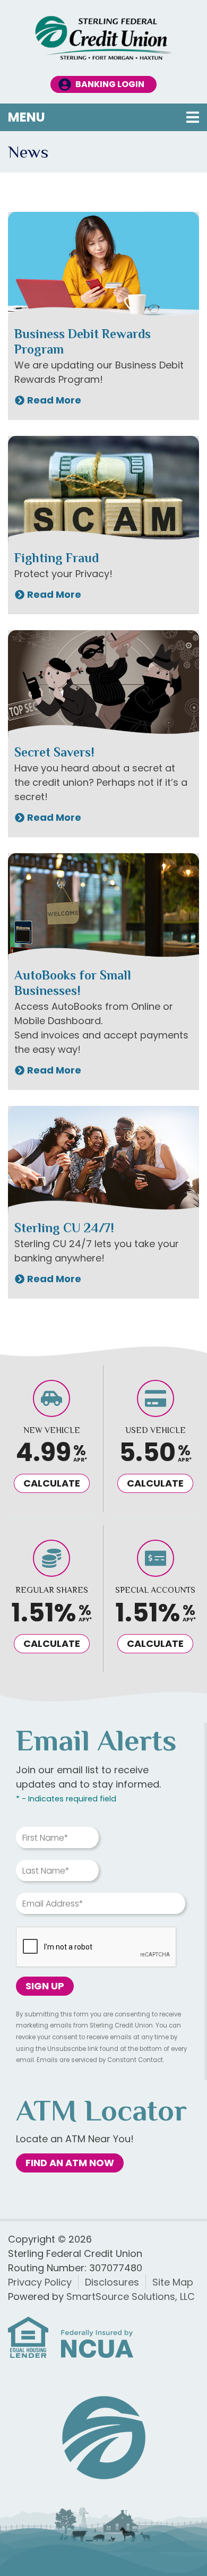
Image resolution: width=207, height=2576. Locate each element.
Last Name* (46, 1871)
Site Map (173, 2282)
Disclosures (112, 2282)
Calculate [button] (52, 1483)
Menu (95, 117)
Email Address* (53, 1904)
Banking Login (110, 84)
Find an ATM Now (70, 2163)
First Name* (45, 1838)
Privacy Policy (40, 2282)
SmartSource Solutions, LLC (131, 2296)
